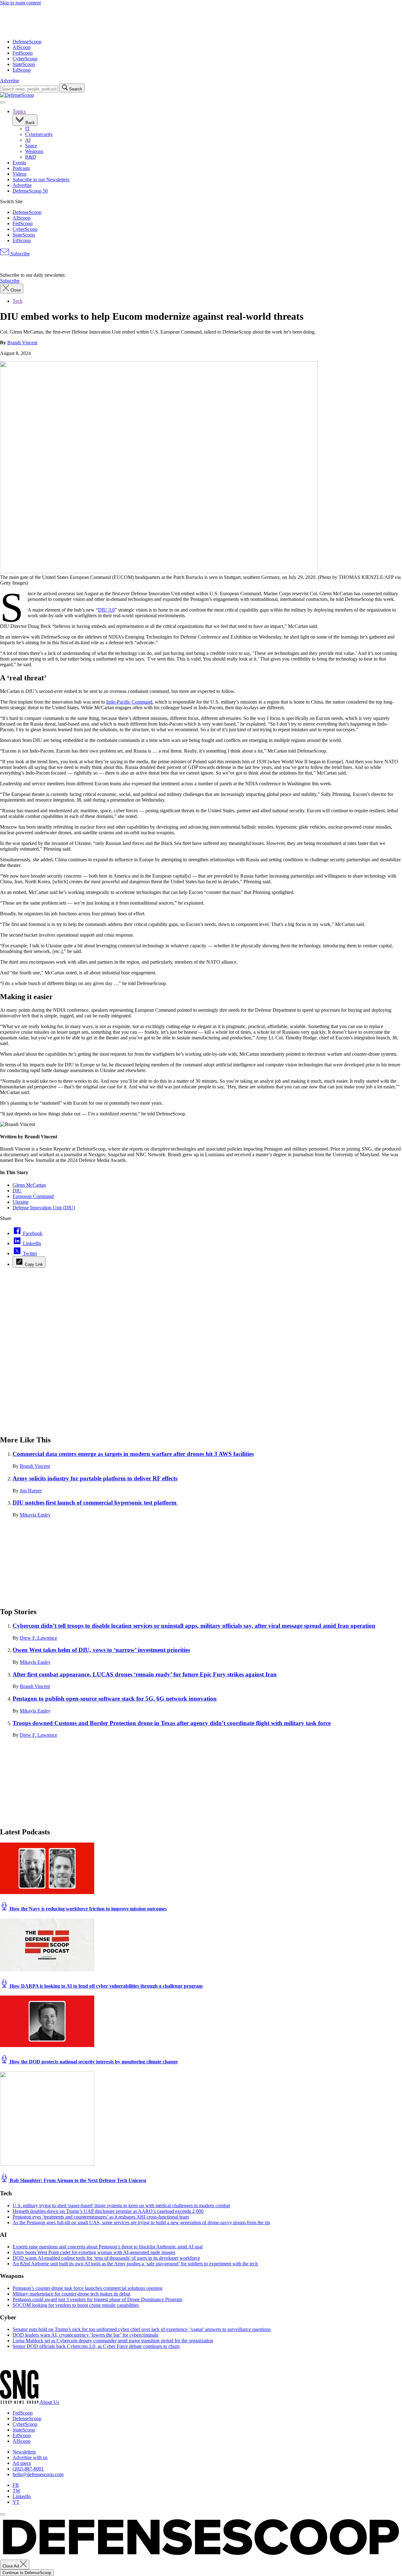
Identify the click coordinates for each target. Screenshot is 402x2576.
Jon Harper (31, 1491)
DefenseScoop (27, 42)
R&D (31, 157)
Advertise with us (30, 2457)
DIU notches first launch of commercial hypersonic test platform (95, 1503)
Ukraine (21, 1202)
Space (31, 146)
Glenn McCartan (29, 1185)
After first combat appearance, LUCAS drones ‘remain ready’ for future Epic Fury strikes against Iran (145, 1674)
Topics (19, 111)
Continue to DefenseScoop (27, 2573)
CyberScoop (25, 59)
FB (16, 2485)
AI (28, 140)
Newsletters (24, 2452)
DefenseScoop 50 (30, 191)
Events (19, 163)
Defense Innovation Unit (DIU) (44, 1208)
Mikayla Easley (35, 1515)
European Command (33, 1196)
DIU (17, 1191)
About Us (49, 2402)
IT (27, 129)
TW (16, 2491)
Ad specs (22, 2463)
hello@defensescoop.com (38, 2474)
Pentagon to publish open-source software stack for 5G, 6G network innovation (115, 1699)
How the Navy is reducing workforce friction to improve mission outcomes (88, 1909)
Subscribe (19, 254)
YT (16, 2502)
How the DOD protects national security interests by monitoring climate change (93, 2062)
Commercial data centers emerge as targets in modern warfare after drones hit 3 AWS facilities (133, 1454)
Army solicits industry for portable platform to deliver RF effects (95, 1478)
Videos (19, 174)
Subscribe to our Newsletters (41, 180)
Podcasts (21, 168)
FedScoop (23, 53)
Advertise (10, 81)
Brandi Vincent (22, 343)
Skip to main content (20, 3)
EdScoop (22, 70)
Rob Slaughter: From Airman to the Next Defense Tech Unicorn (77, 2180)
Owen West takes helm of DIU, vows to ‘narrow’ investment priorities (101, 1650)
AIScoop (22, 47)
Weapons (34, 151)
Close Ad (11, 2566)
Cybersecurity (39, 134)
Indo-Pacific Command (129, 702)
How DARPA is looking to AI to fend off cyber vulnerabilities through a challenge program (106, 1986)
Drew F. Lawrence (38, 1638)
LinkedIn (22, 2496)
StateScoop (24, 64)
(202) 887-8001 (28, 2469)
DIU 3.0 (106, 610)
